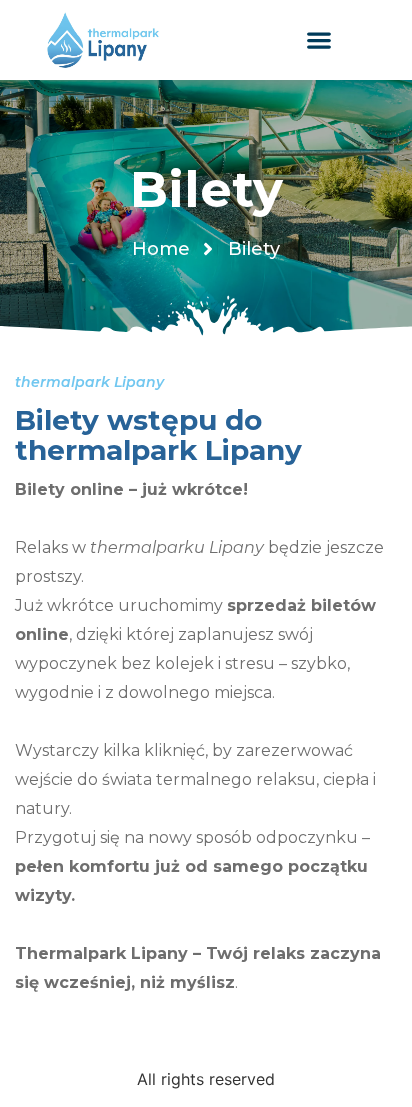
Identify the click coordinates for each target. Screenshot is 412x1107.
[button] (319, 40)
